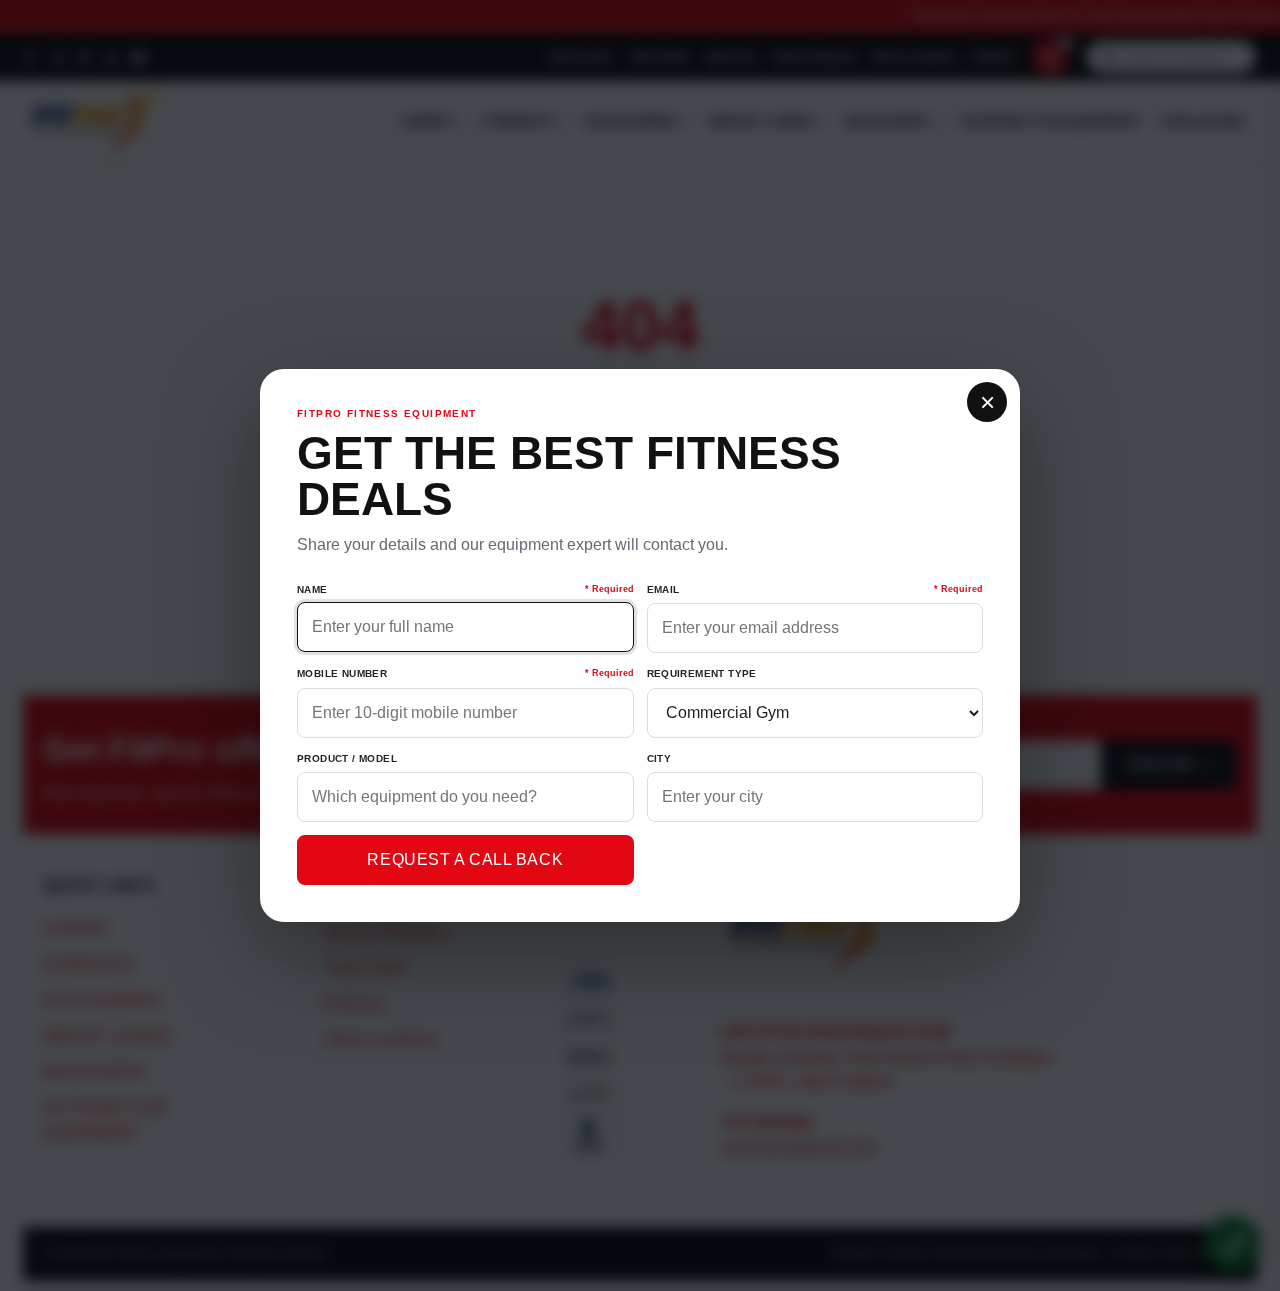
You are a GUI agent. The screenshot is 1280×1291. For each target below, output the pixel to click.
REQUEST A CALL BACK (465, 859)
